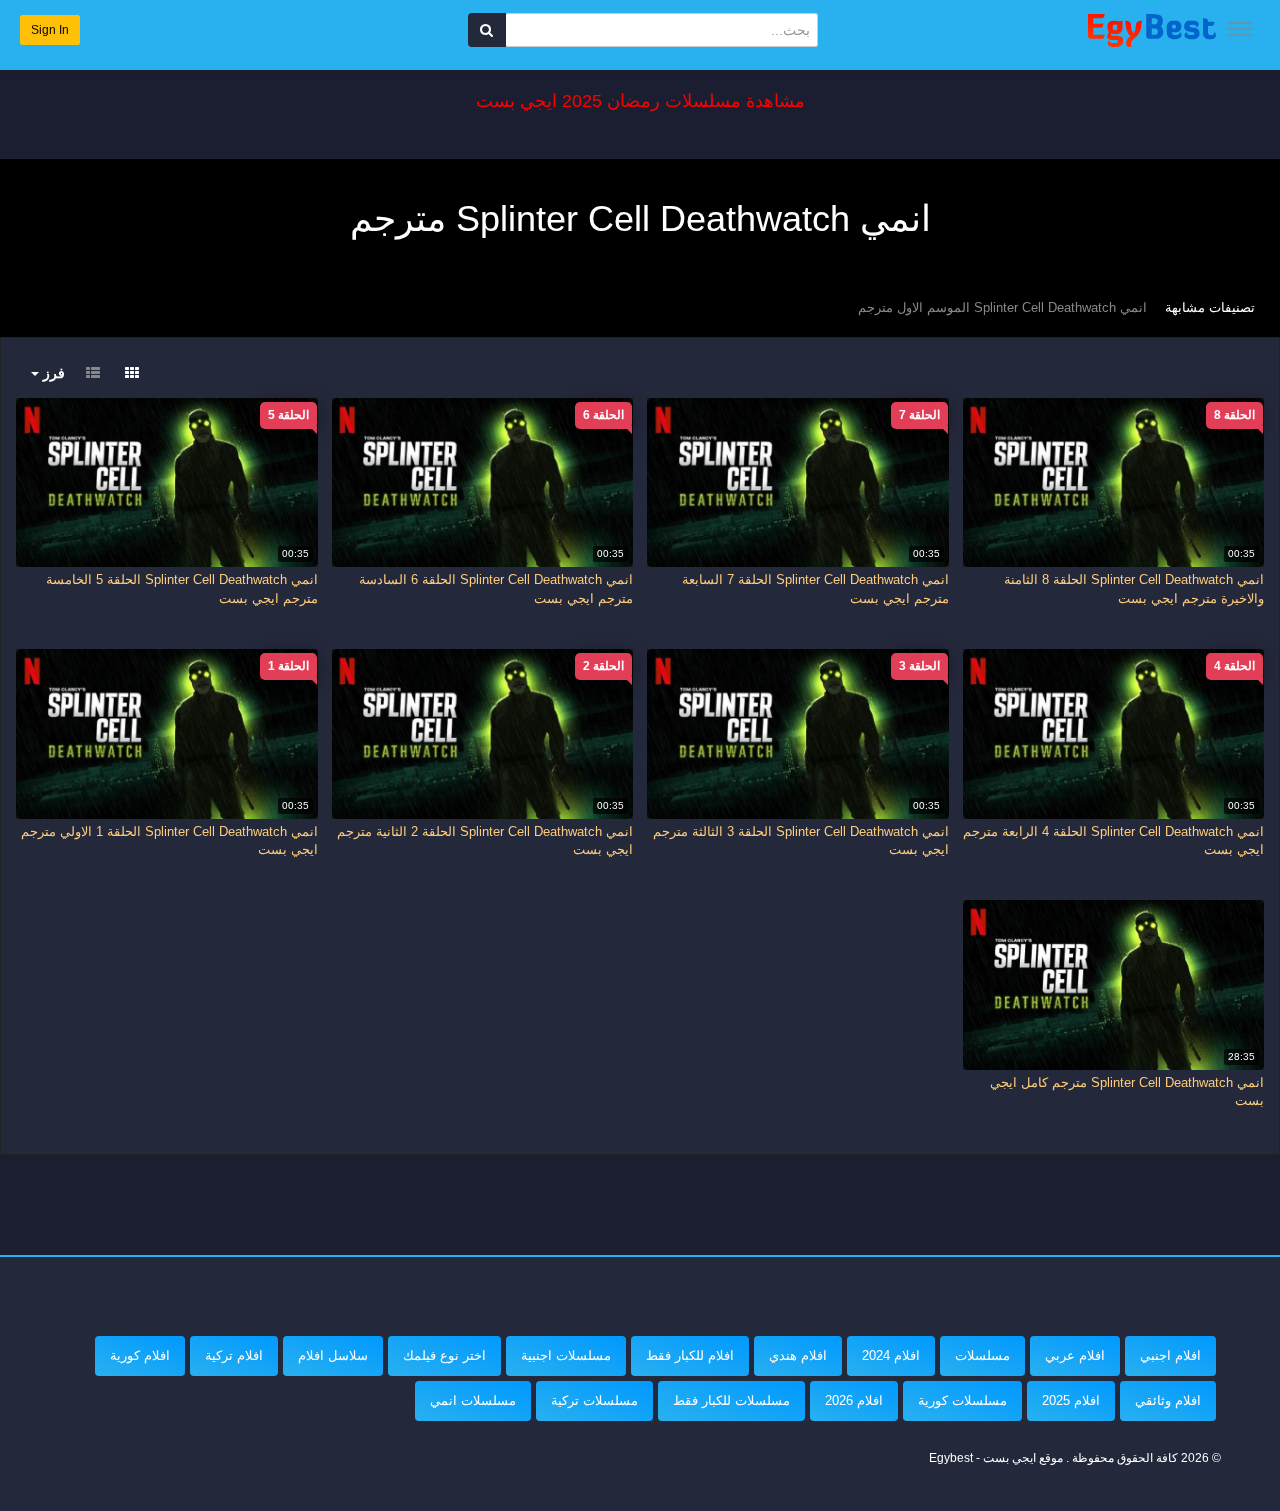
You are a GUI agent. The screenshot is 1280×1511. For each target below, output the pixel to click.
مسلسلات (982, 1355)
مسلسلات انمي (473, 1400)
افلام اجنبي (1170, 1355)
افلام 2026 (854, 1400)
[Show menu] (1240, 29)
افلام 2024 (891, 1355)
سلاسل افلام (333, 1355)
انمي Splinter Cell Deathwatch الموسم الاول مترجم (1002, 307)
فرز (52, 373)
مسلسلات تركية (594, 1400)
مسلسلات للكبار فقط (731, 1400)
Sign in (50, 30)
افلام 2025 (1071, 1400)
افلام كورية (140, 1355)
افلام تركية (234, 1355)
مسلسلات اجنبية (566, 1355)
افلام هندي (798, 1355)
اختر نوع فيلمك (444, 1355)
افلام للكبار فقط (690, 1355)
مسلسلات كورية (962, 1400)
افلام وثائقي (1168, 1400)
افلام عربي (1075, 1355)
